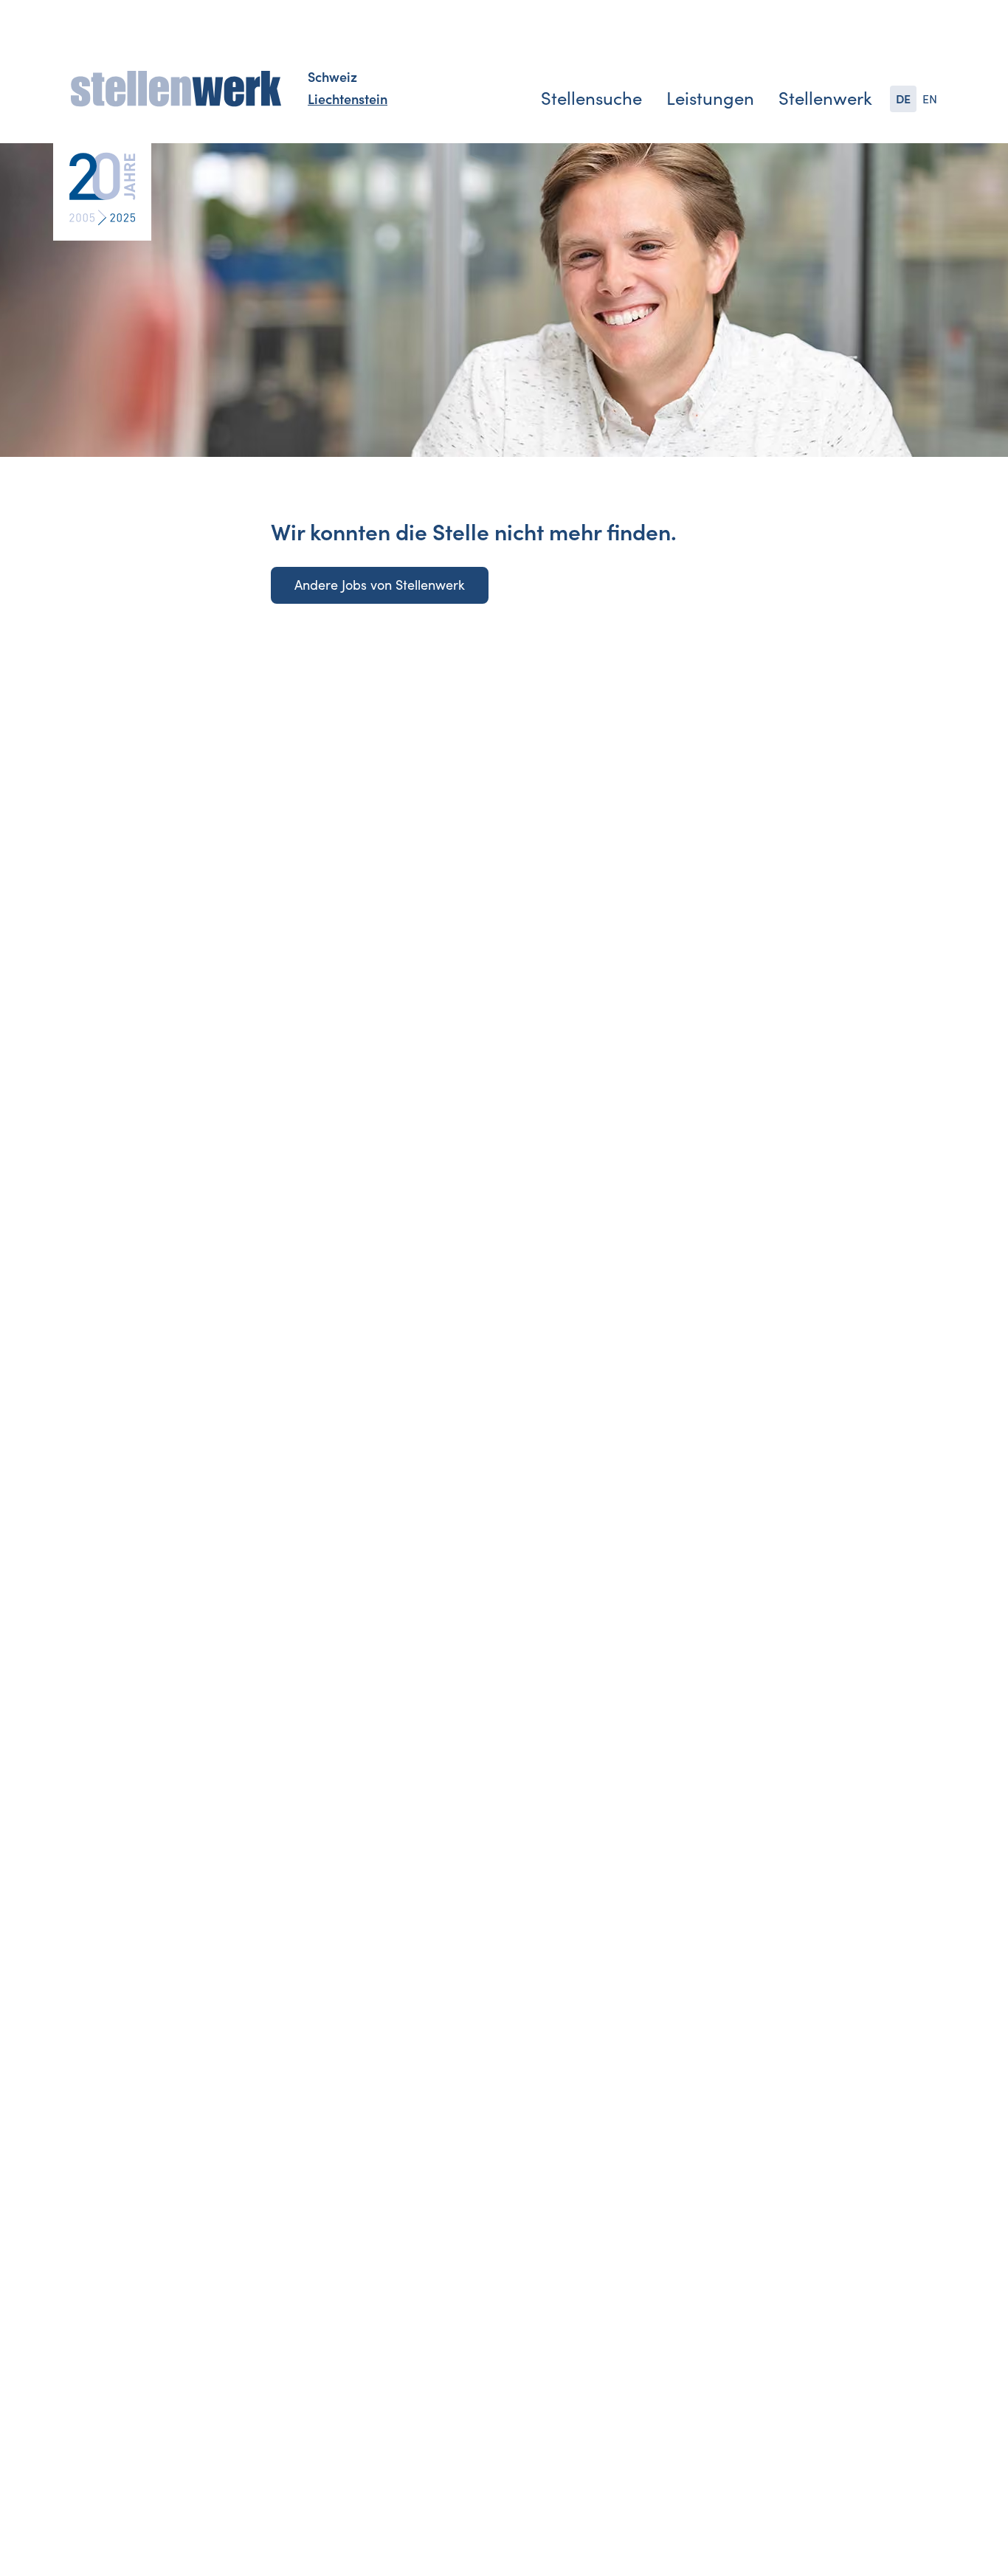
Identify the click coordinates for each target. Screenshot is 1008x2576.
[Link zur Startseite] (176, 89)
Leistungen (710, 99)
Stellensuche (591, 99)
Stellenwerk (825, 99)
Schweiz (332, 78)
